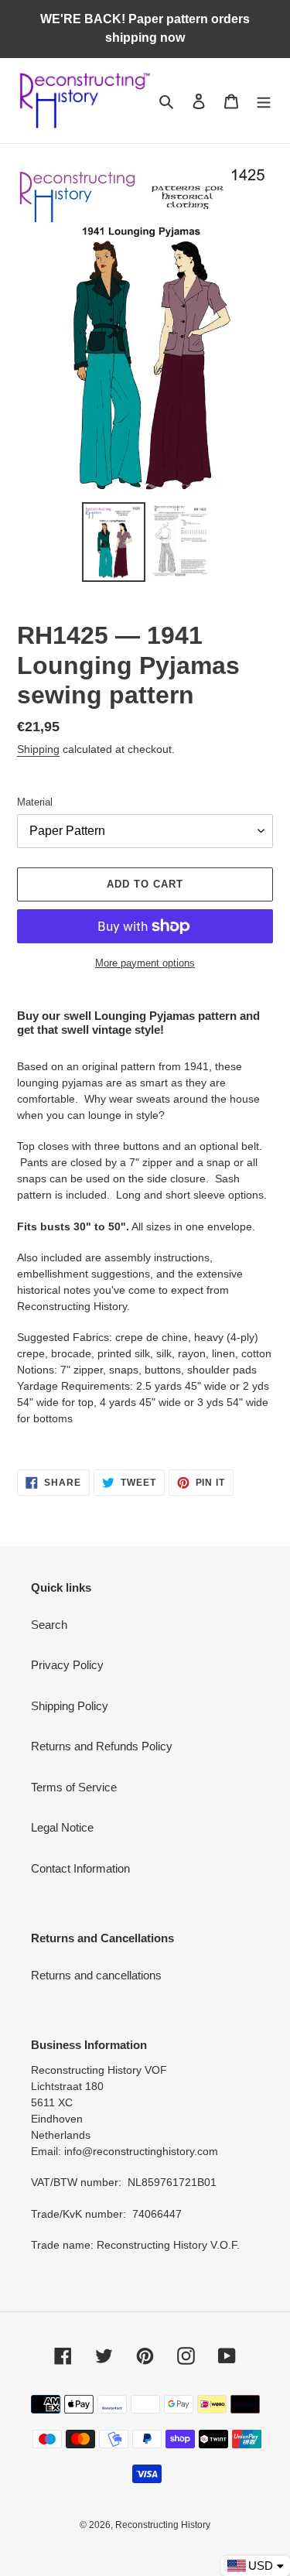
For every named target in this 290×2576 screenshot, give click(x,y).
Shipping (38, 749)
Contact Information (80, 1868)
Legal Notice (62, 1827)
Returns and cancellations (96, 1975)
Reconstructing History (163, 2525)
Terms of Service (74, 1787)
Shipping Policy (70, 1706)
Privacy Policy (67, 1665)
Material (35, 802)
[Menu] (264, 101)
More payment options (145, 963)
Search (49, 1625)
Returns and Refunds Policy (102, 1746)
